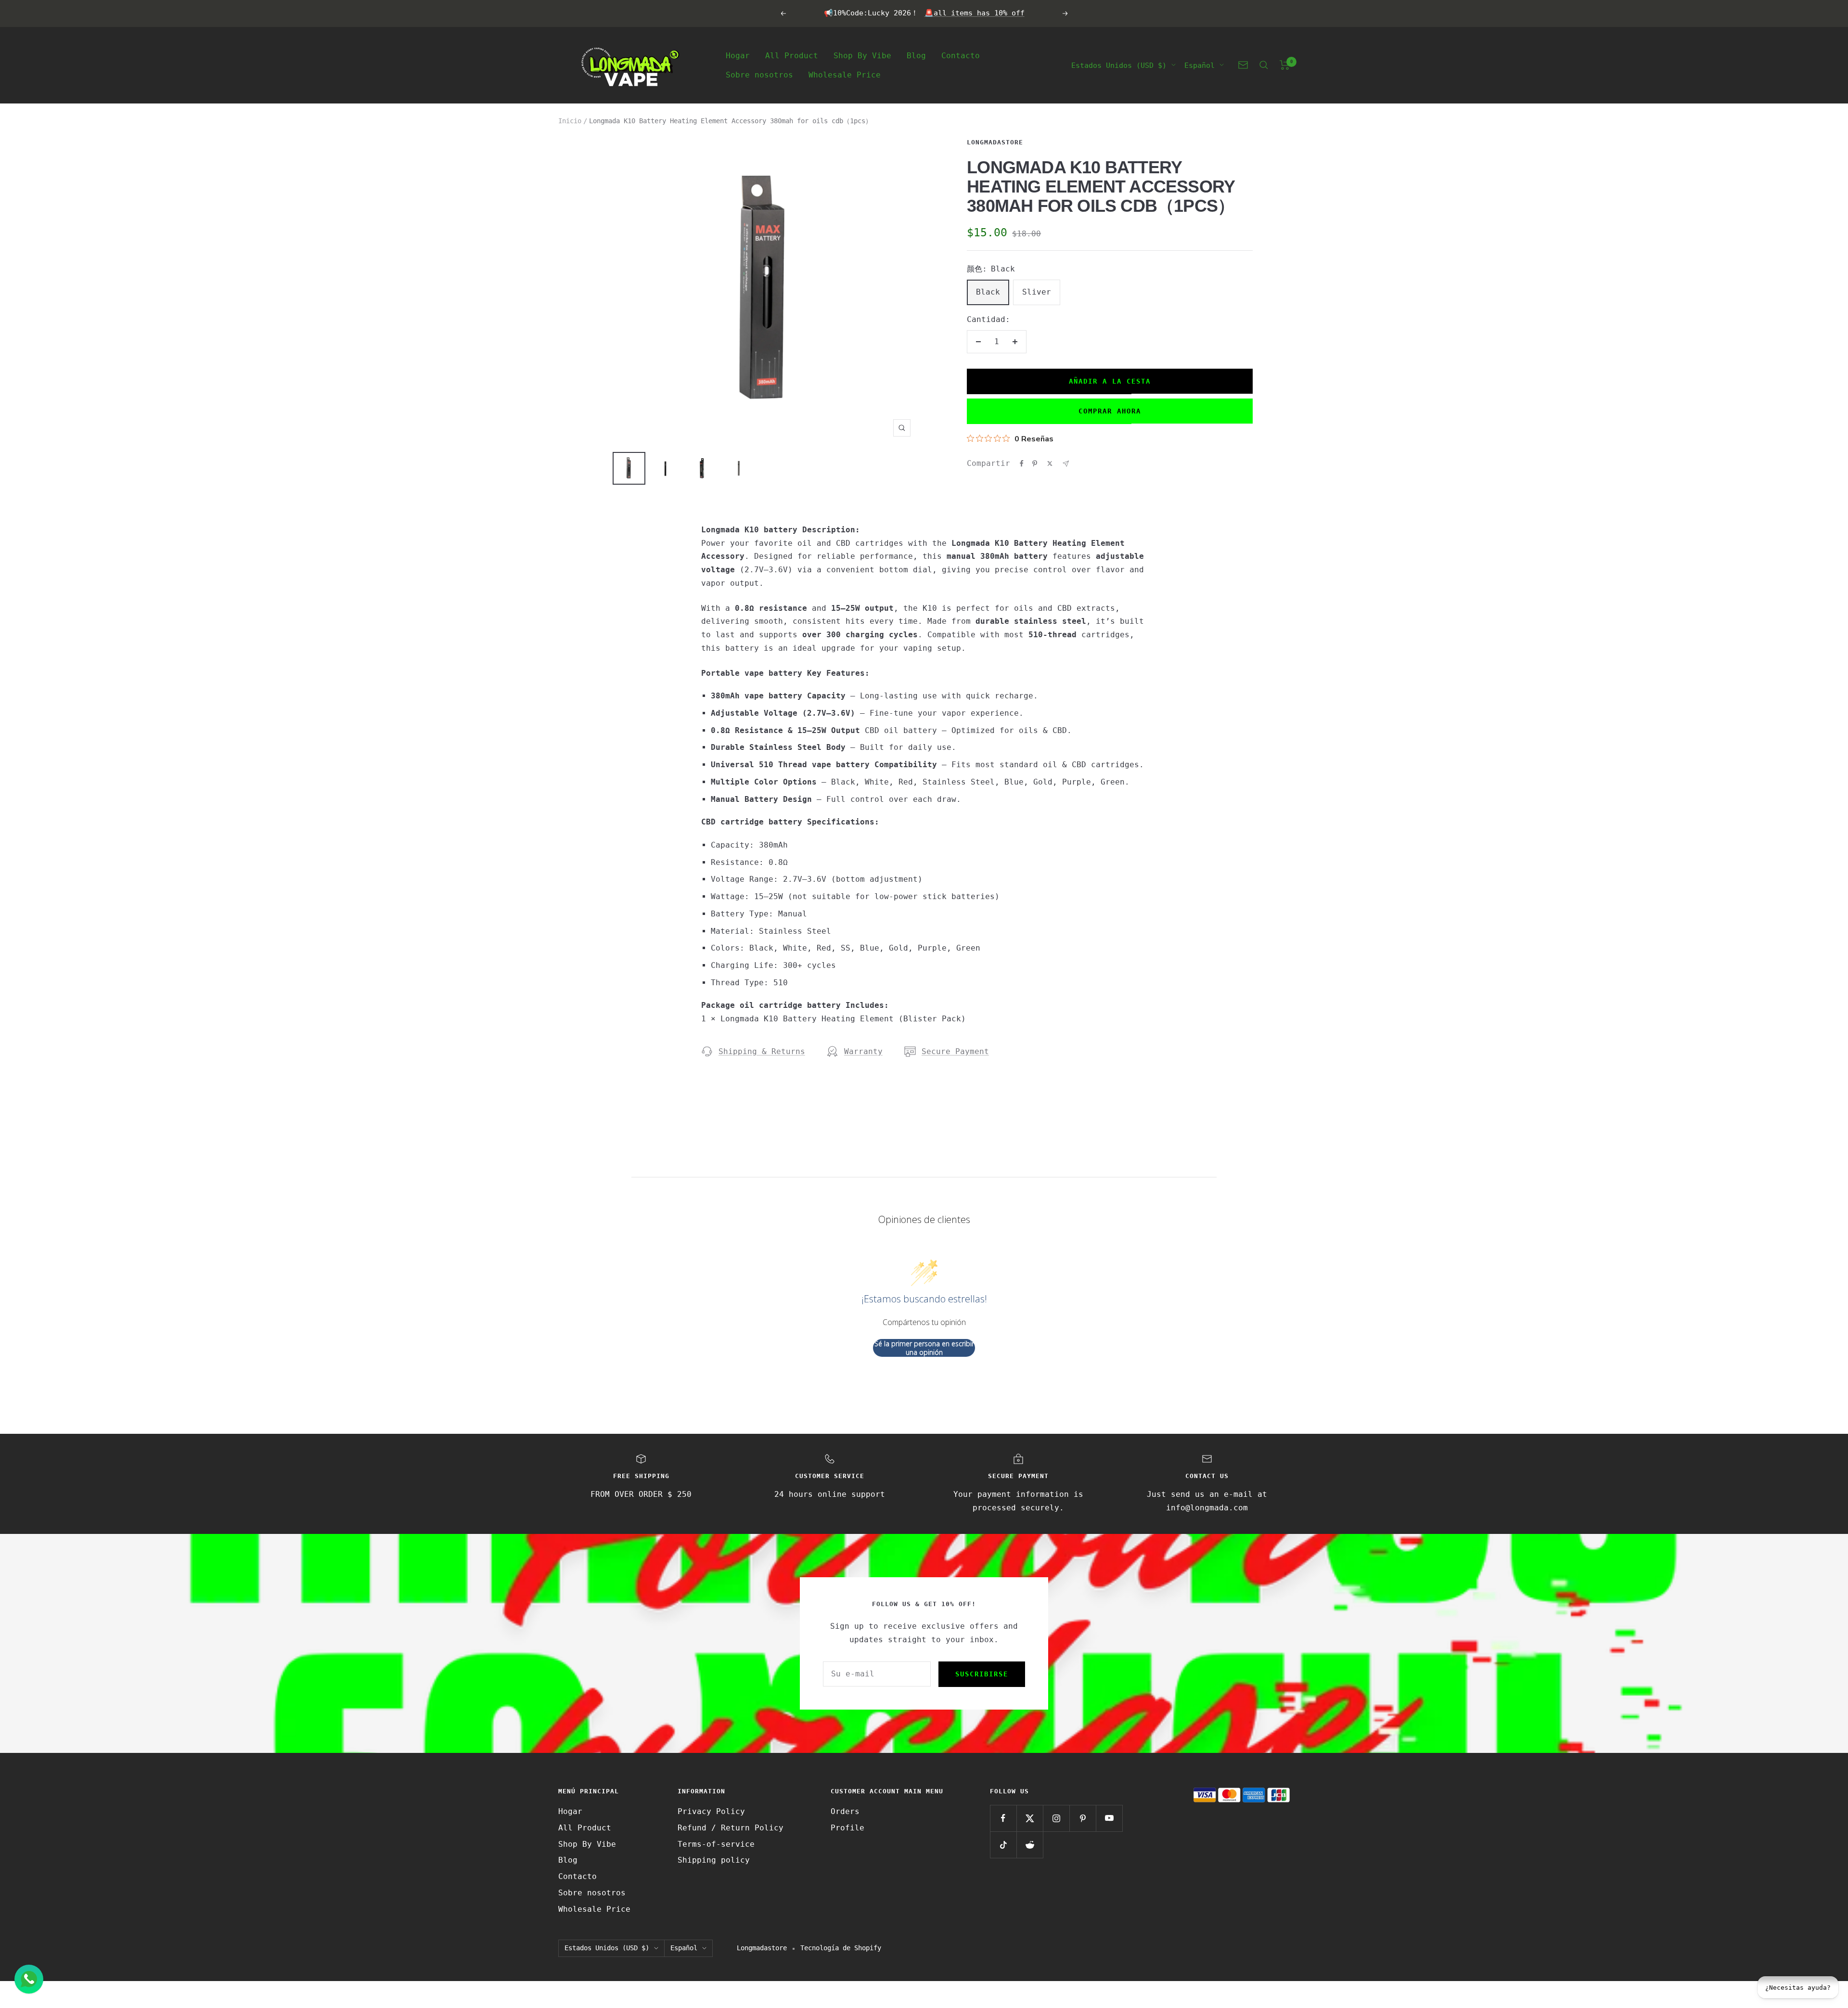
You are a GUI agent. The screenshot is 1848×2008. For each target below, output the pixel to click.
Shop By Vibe (862, 55)
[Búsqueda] (1264, 65)
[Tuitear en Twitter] (1050, 463)
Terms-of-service (716, 1844)
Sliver (1037, 292)
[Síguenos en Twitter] (1030, 1818)
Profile (847, 1828)
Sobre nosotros (759, 74)
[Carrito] (1285, 65)
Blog (916, 55)
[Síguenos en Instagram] (1056, 1818)
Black (988, 292)
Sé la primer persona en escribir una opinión (924, 1348)
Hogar (738, 55)
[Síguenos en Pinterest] (1083, 1818)
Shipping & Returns (762, 1051)
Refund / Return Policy (731, 1828)
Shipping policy (714, 1860)
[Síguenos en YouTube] (1109, 1818)
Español (1200, 65)
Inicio (570, 121)
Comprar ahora (1110, 411)
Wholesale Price (845, 74)
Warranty (863, 1051)
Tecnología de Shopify (841, 1948)
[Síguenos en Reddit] (1030, 1845)
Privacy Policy (711, 1811)
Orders (845, 1811)
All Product (792, 55)
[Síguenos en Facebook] (1003, 1818)
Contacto (961, 55)
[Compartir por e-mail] (1066, 464)
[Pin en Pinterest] (1035, 463)
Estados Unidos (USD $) (1119, 65)
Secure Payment (955, 1051)
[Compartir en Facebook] (1022, 463)
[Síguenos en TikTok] (1003, 1845)
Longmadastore (995, 142)
